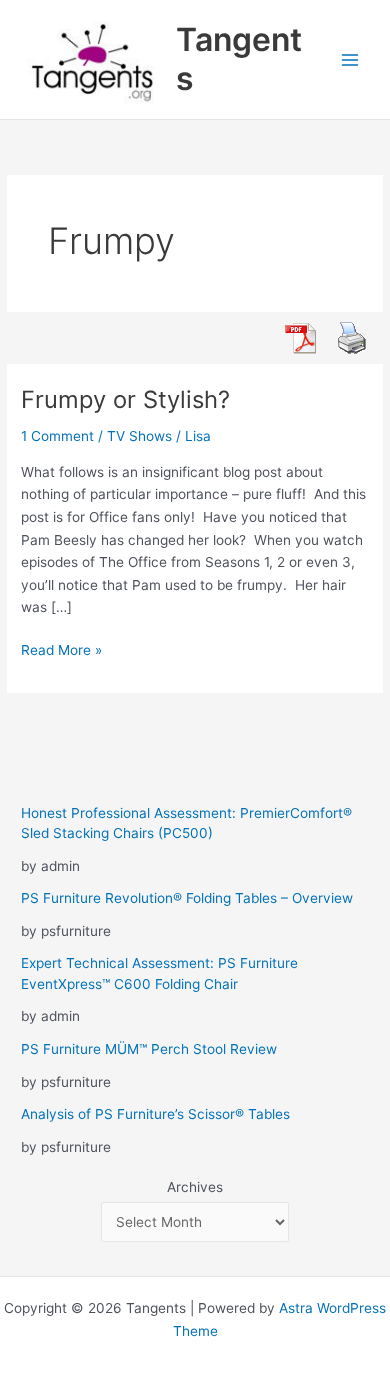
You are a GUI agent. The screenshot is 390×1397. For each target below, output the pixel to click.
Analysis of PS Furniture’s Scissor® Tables (155, 1114)
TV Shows (139, 436)
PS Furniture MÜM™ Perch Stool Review (149, 1049)
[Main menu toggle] (350, 59)
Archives (195, 1187)
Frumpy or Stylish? (125, 399)
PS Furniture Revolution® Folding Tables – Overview (187, 898)
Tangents (239, 58)
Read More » (61, 651)
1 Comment (57, 436)
